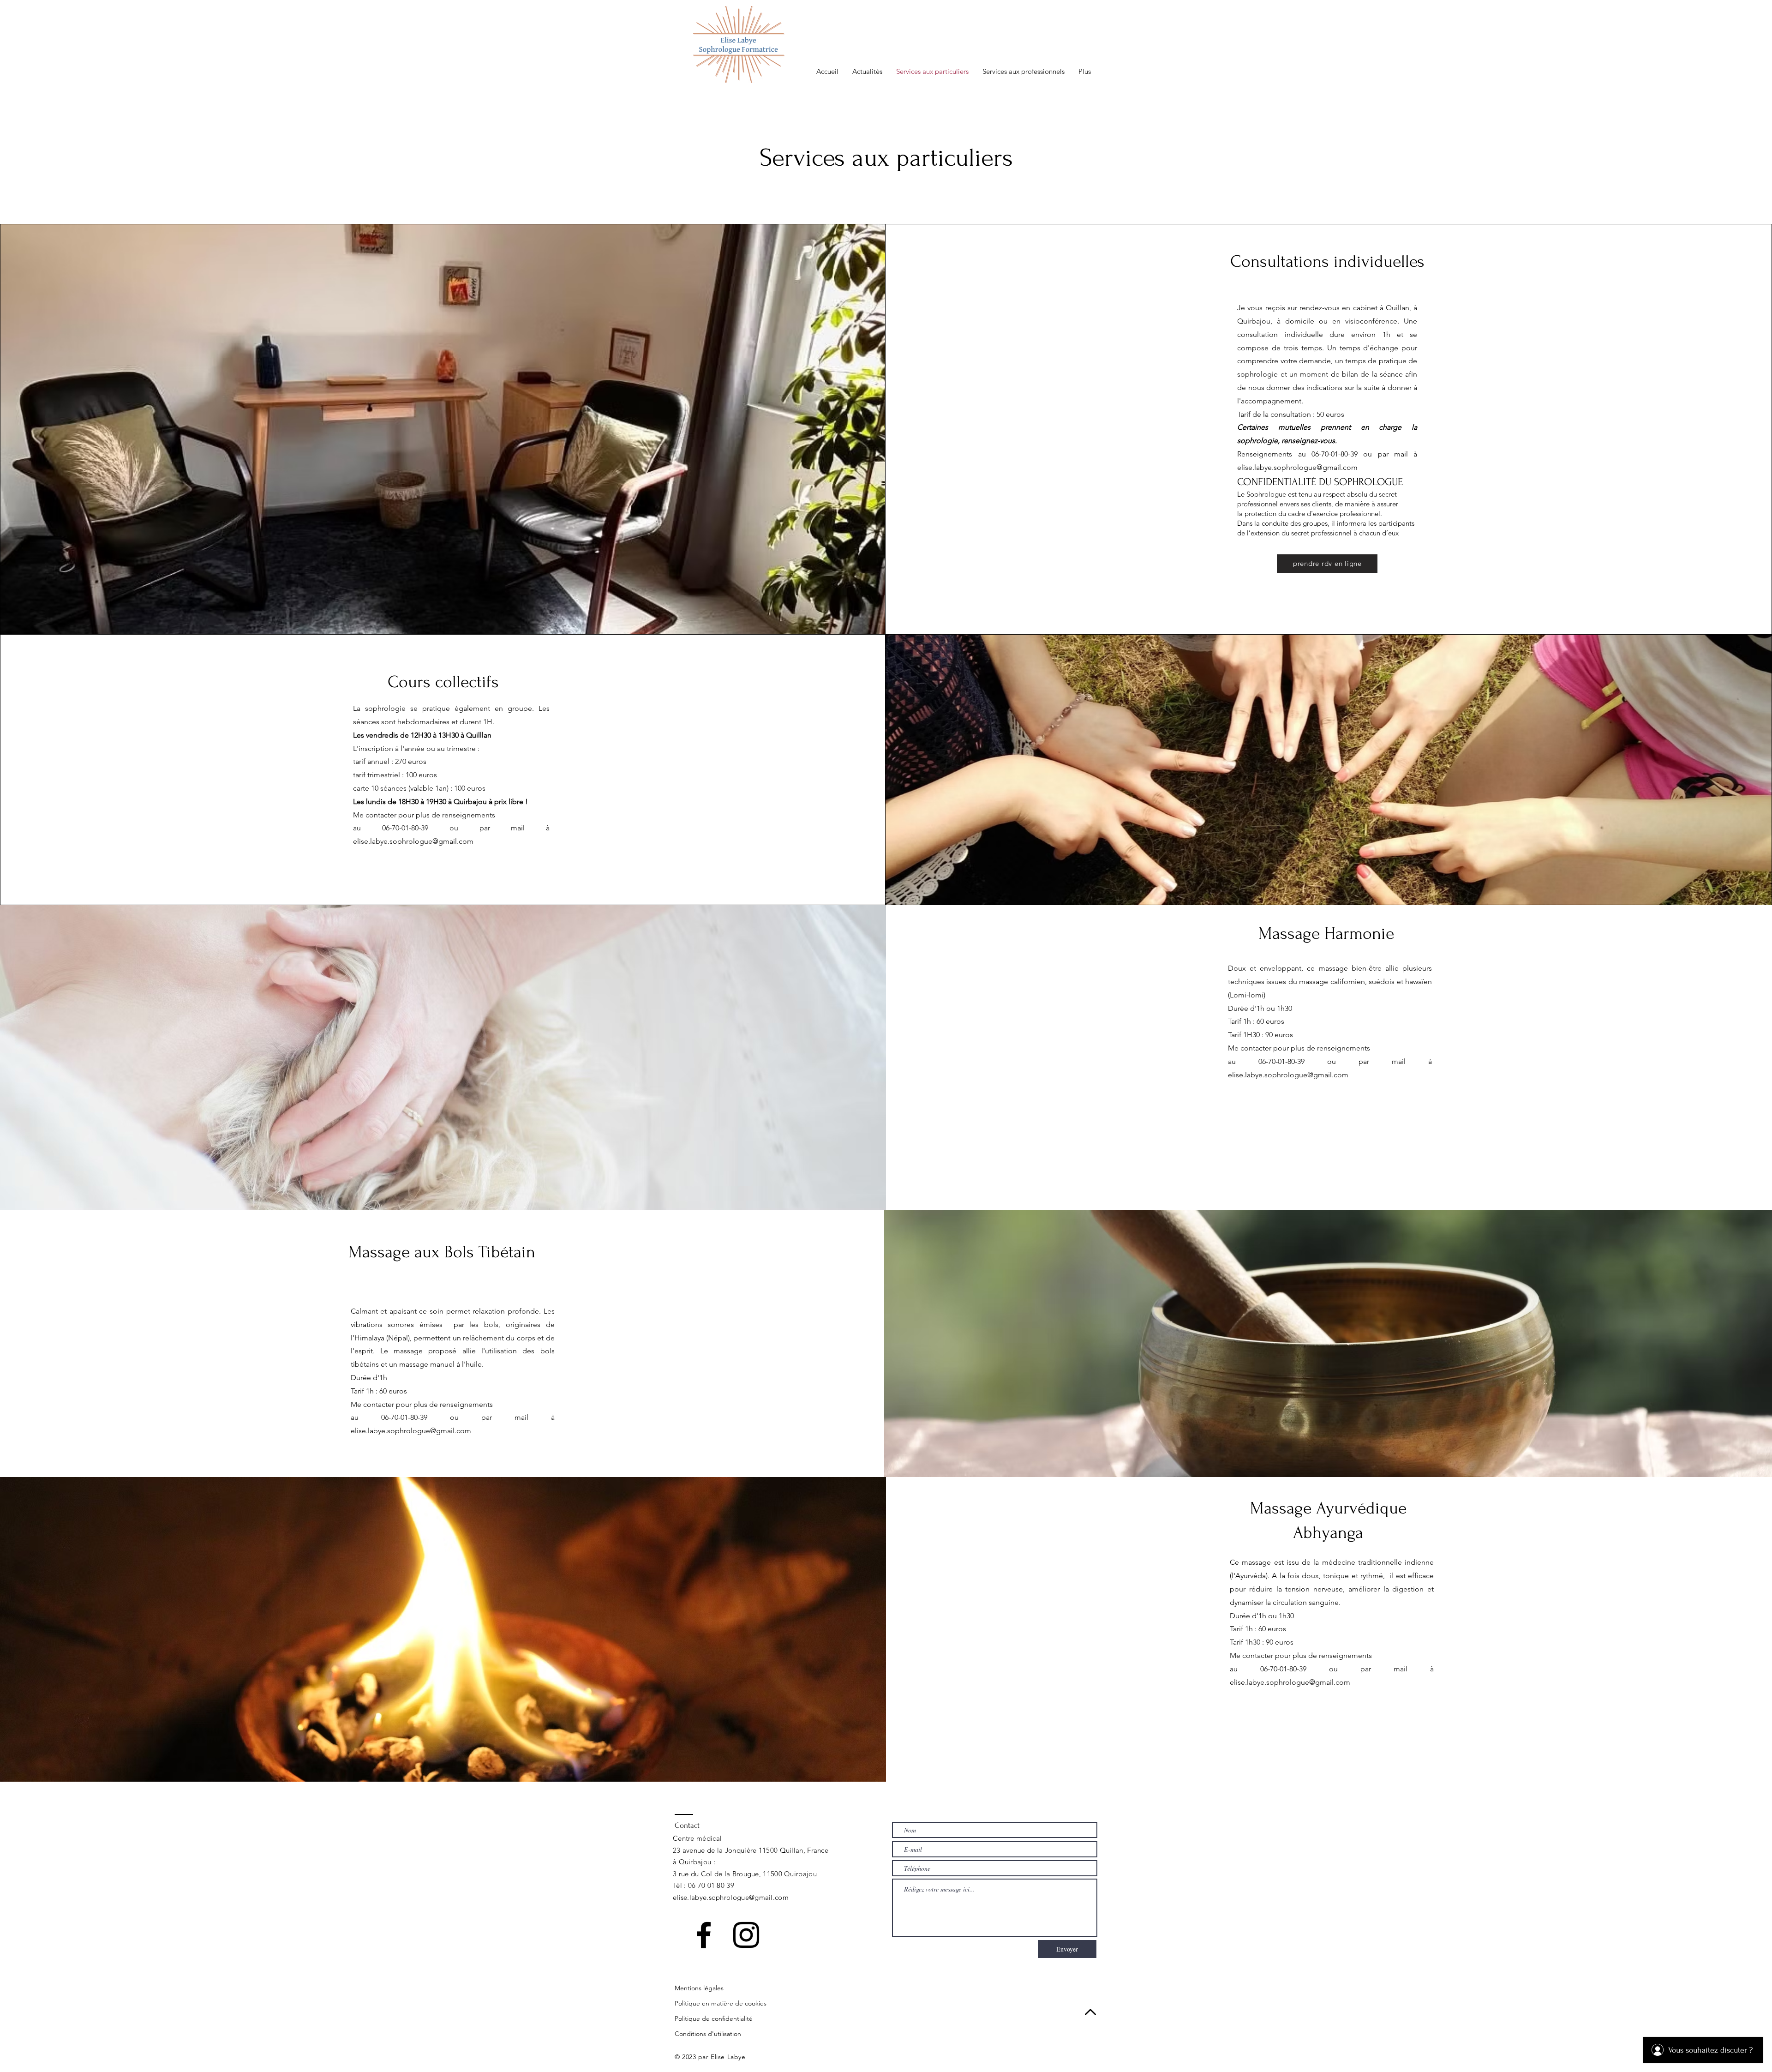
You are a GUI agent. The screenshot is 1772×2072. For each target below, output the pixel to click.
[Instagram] (746, 1935)
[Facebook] (704, 1935)
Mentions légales (699, 1988)
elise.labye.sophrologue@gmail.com (1297, 467)
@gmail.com (769, 1897)
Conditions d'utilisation (708, 2034)
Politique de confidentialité (714, 2018)
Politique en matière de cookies (721, 2003)
